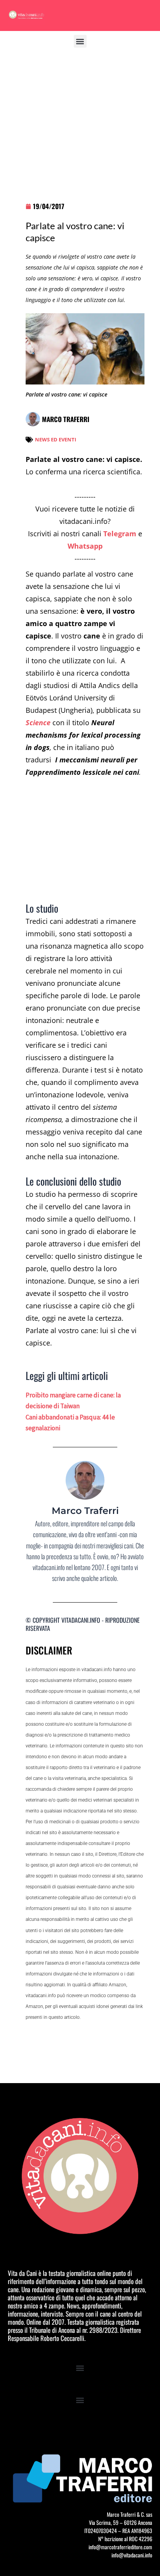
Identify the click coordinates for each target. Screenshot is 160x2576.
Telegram (120, 534)
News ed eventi (56, 439)
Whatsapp (85, 546)
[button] (80, 41)
